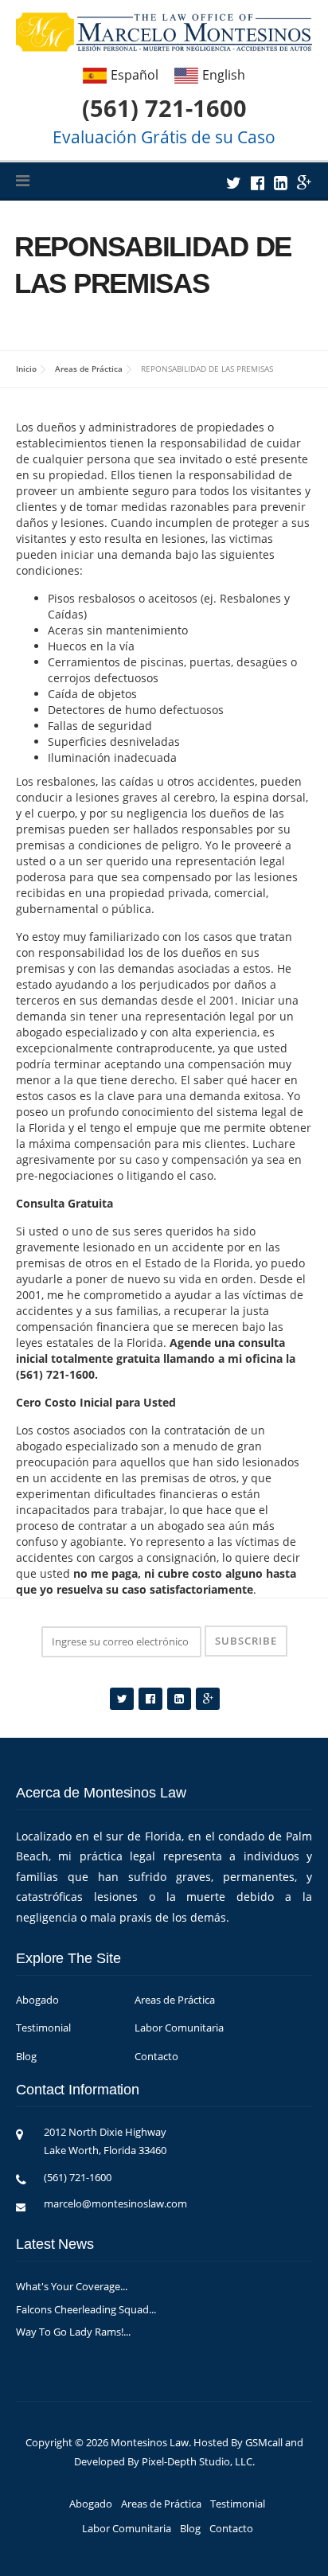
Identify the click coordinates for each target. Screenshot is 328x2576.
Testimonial (43, 2028)
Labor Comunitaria (179, 2028)
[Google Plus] (305, 183)
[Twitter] (234, 183)
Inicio (26, 369)
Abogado (37, 2000)
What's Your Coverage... (72, 2286)
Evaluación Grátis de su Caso (164, 137)
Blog (26, 2056)
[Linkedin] (281, 183)
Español (135, 74)
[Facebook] (258, 183)
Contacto (156, 2056)
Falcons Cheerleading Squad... (86, 2309)
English (224, 74)
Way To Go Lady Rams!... (73, 2332)
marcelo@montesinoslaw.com (115, 2203)
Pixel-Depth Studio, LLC (197, 2461)
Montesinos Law (150, 2442)
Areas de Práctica (89, 369)
